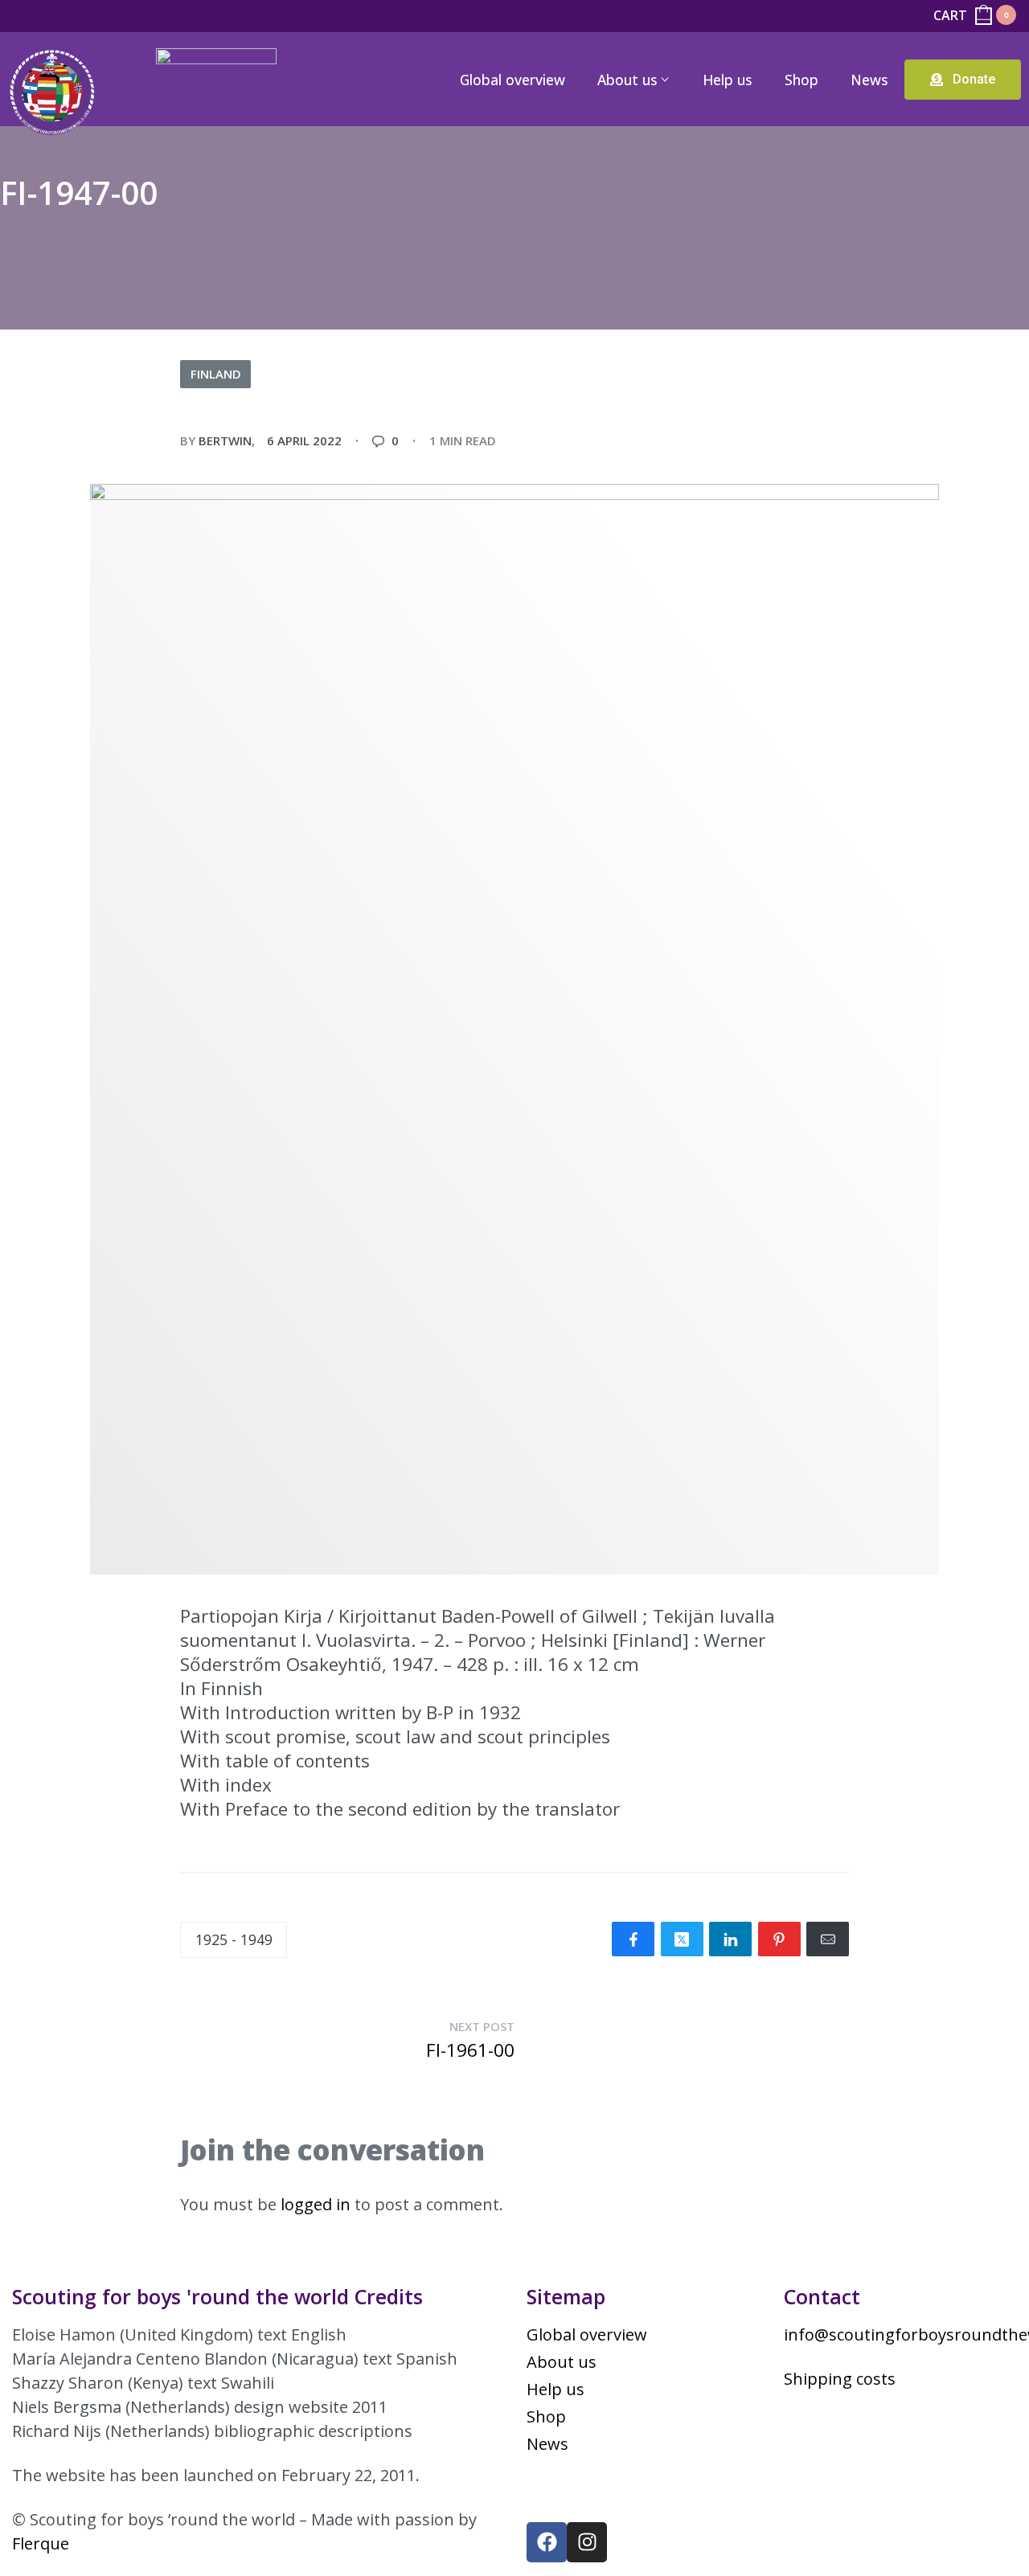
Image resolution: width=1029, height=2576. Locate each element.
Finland (216, 374)
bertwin (225, 440)
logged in (316, 2204)
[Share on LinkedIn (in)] (730, 1939)
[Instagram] (587, 2542)
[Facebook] (547, 2542)
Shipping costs (840, 2379)
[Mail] (828, 1939)
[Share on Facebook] (633, 1939)
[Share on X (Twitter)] (682, 1939)
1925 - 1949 (234, 1939)
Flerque (41, 2543)
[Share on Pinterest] (779, 1939)
